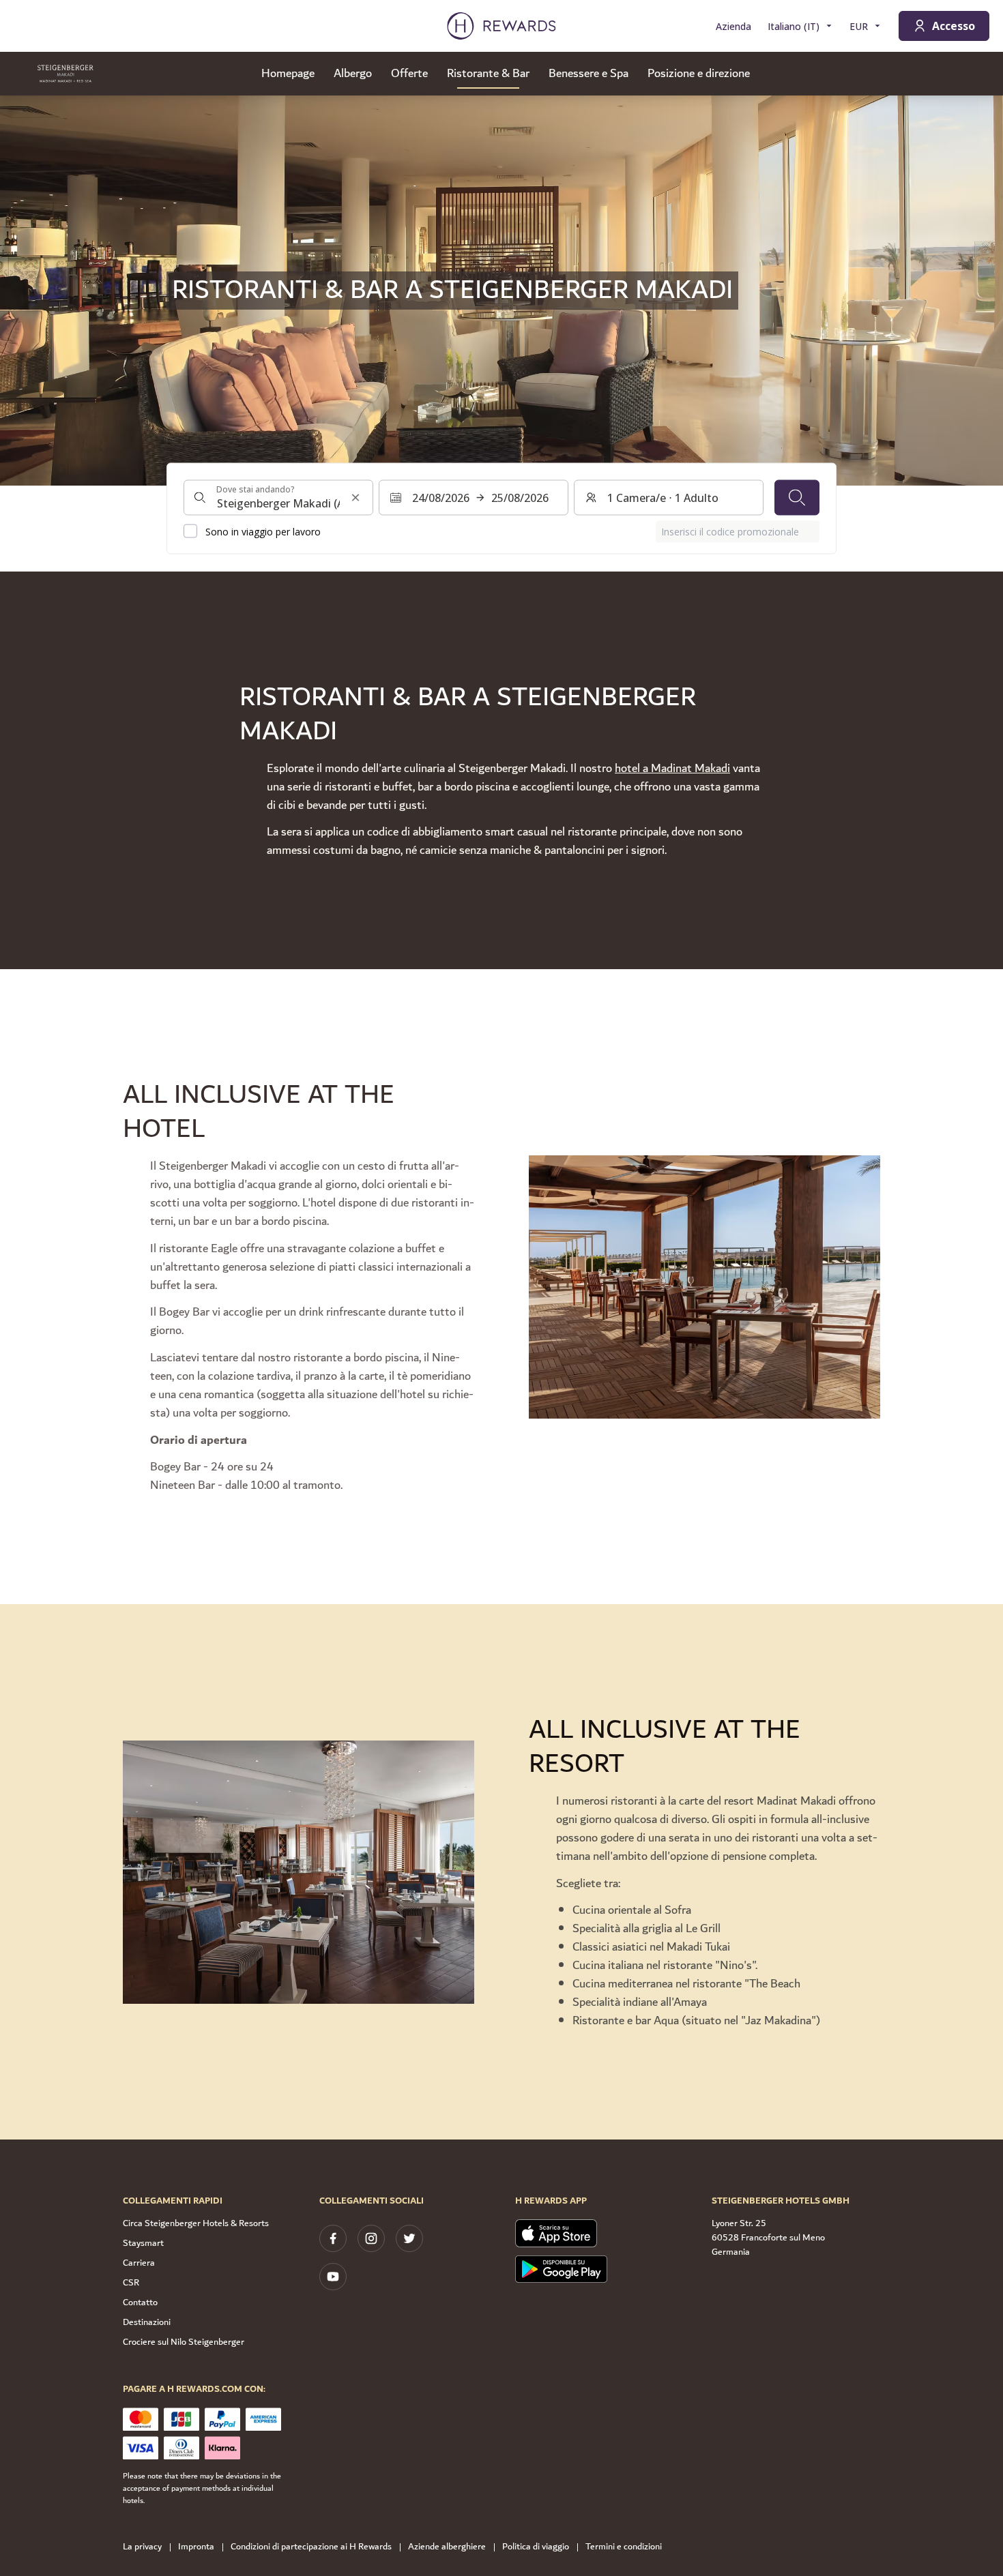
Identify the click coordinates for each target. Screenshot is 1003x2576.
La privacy (142, 2547)
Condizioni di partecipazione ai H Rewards (311, 2547)
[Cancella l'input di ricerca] (355, 497)
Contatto (140, 2303)
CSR (131, 2283)
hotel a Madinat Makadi (672, 769)
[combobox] (278, 497)
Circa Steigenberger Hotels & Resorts (196, 2223)
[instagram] (371, 2238)
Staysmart (143, 2243)
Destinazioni (147, 2322)
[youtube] (333, 2277)
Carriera (139, 2263)
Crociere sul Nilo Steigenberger (184, 2342)
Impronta (196, 2547)
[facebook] (333, 2238)
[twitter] (409, 2238)
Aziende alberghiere (447, 2547)
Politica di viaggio (536, 2547)
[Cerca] (797, 497)
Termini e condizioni (624, 2547)
